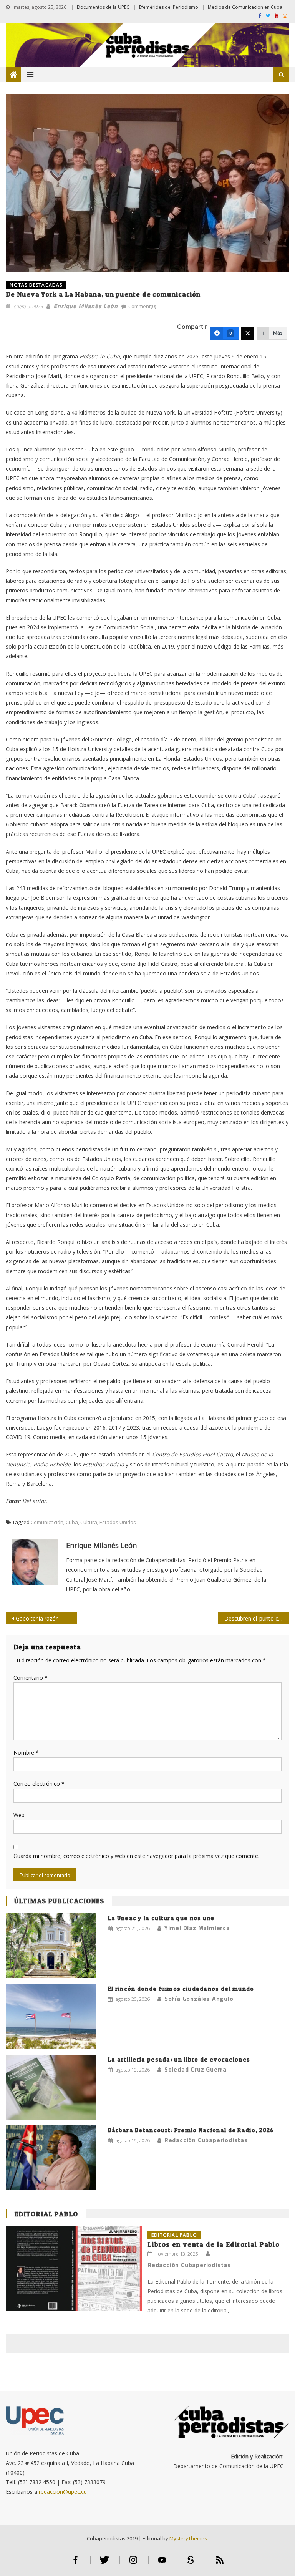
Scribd (191, 2563)
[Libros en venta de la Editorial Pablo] (74, 2268)
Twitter (104, 2563)
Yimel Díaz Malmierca (197, 1928)
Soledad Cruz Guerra (196, 2069)
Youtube (162, 2563)
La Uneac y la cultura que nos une (161, 1918)
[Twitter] (248, 333)
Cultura (89, 1522)
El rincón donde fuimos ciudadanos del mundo (181, 1989)
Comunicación (47, 1522)
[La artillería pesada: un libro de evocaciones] (51, 2087)
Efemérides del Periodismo (169, 7)
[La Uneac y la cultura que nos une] (51, 1946)
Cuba (72, 1522)
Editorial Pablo (46, 2214)
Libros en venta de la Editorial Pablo (214, 2244)
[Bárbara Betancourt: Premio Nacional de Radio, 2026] (51, 2158)
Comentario (31, 1678)
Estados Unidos (118, 1522)
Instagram (133, 2563)
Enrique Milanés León (85, 306)
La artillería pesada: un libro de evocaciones (179, 2059)
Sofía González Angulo (199, 1999)
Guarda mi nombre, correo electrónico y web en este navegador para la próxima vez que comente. (136, 1856)
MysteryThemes (188, 2538)
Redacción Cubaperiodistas (206, 2140)
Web (19, 1815)
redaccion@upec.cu (63, 2492)
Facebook (76, 2563)
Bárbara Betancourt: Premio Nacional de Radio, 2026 (191, 2130)
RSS (220, 2563)
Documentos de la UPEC (103, 7)
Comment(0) (142, 306)
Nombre (26, 1752)
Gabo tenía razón (37, 1618)
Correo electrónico (39, 1784)
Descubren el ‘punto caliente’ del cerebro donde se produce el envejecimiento (257, 1618)
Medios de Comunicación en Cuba (245, 7)
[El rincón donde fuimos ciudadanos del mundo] (51, 2016)
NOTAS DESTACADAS (36, 285)
